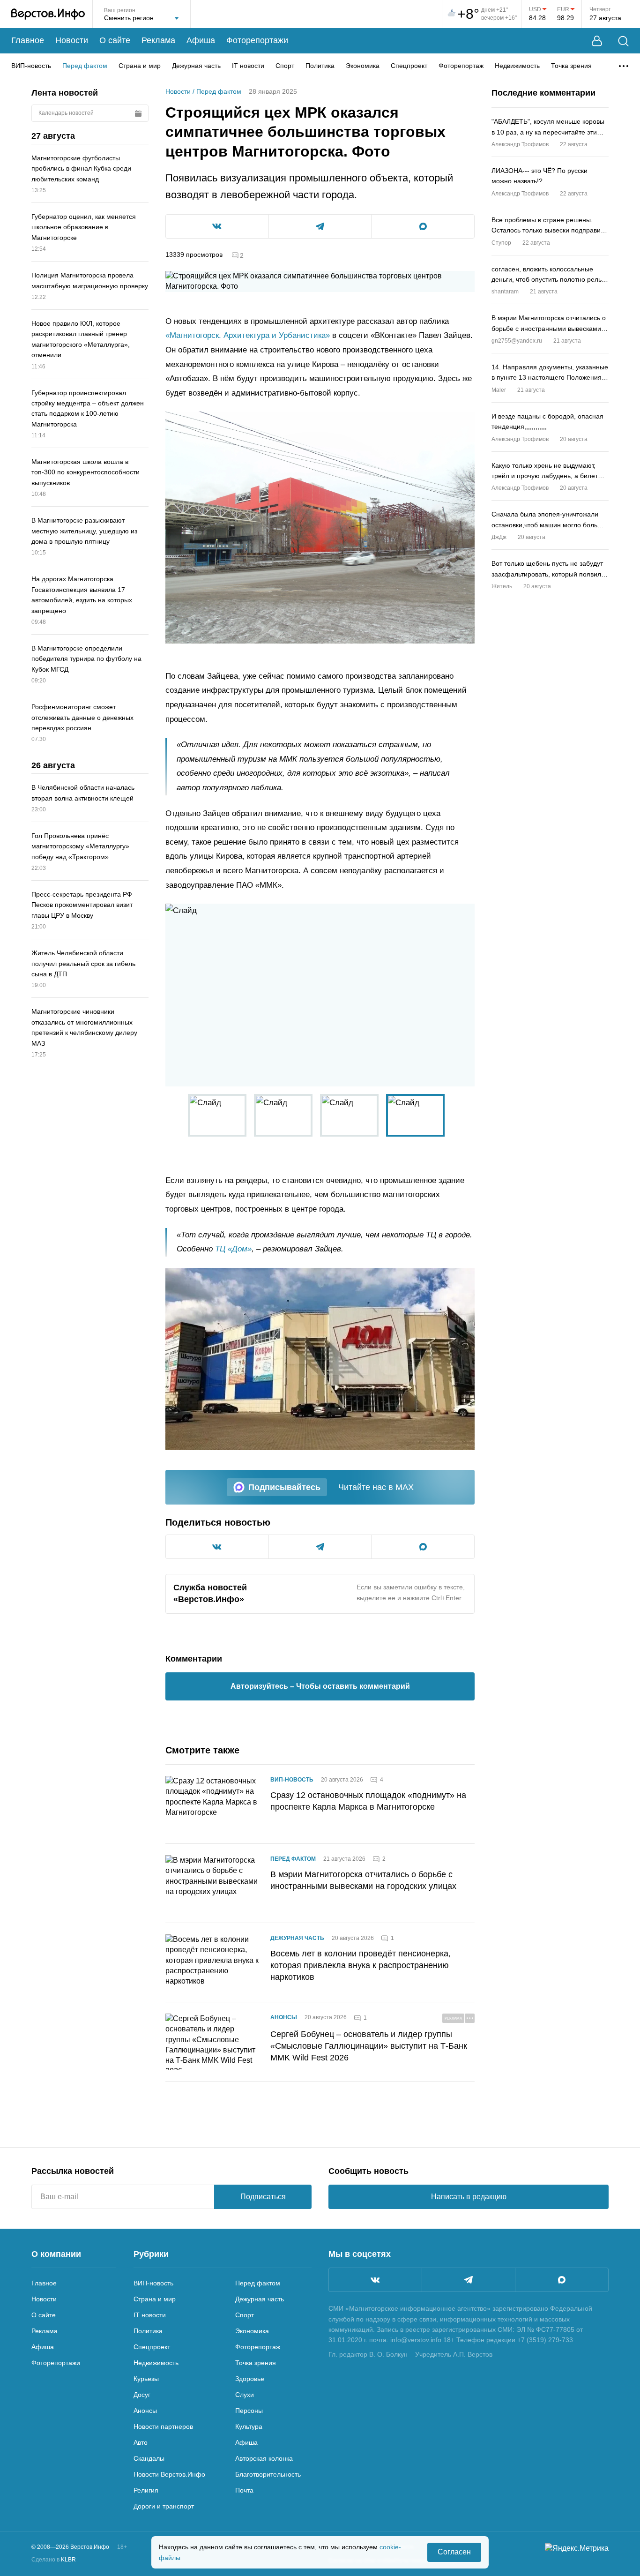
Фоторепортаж (461, 66)
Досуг (142, 2395)
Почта (244, 2490)
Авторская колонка (264, 2458)
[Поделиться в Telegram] (320, 226)
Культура (249, 2426)
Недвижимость (517, 66)
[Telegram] (469, 2280)
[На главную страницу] (48, 14)
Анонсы (284, 2017)
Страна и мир (140, 66)
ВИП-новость (31, 66)
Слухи (245, 2395)
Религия (146, 2490)
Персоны (249, 2411)
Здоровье (250, 2379)
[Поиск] (623, 41)
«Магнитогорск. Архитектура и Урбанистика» (248, 335)
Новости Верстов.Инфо (169, 2474)
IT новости (248, 66)
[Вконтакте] (375, 2280)
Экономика (363, 66)
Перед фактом (85, 66)
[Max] (562, 2280)
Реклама (158, 40)
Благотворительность (268, 2474)
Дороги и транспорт (164, 2506)
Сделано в (54, 2560)
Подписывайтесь (284, 1487)
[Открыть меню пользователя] (597, 41)
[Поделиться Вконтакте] (217, 226)
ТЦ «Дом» (233, 1249)
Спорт (285, 66)
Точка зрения (571, 66)
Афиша (201, 40)
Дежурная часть (196, 66)
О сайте (115, 40)
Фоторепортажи (257, 40)
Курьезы (146, 2379)
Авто (141, 2442)
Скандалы (149, 2458)
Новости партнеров (163, 2426)
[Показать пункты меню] (624, 66)
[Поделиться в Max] (423, 226)
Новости (72, 40)
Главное (28, 40)
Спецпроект (409, 66)
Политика (320, 66)
